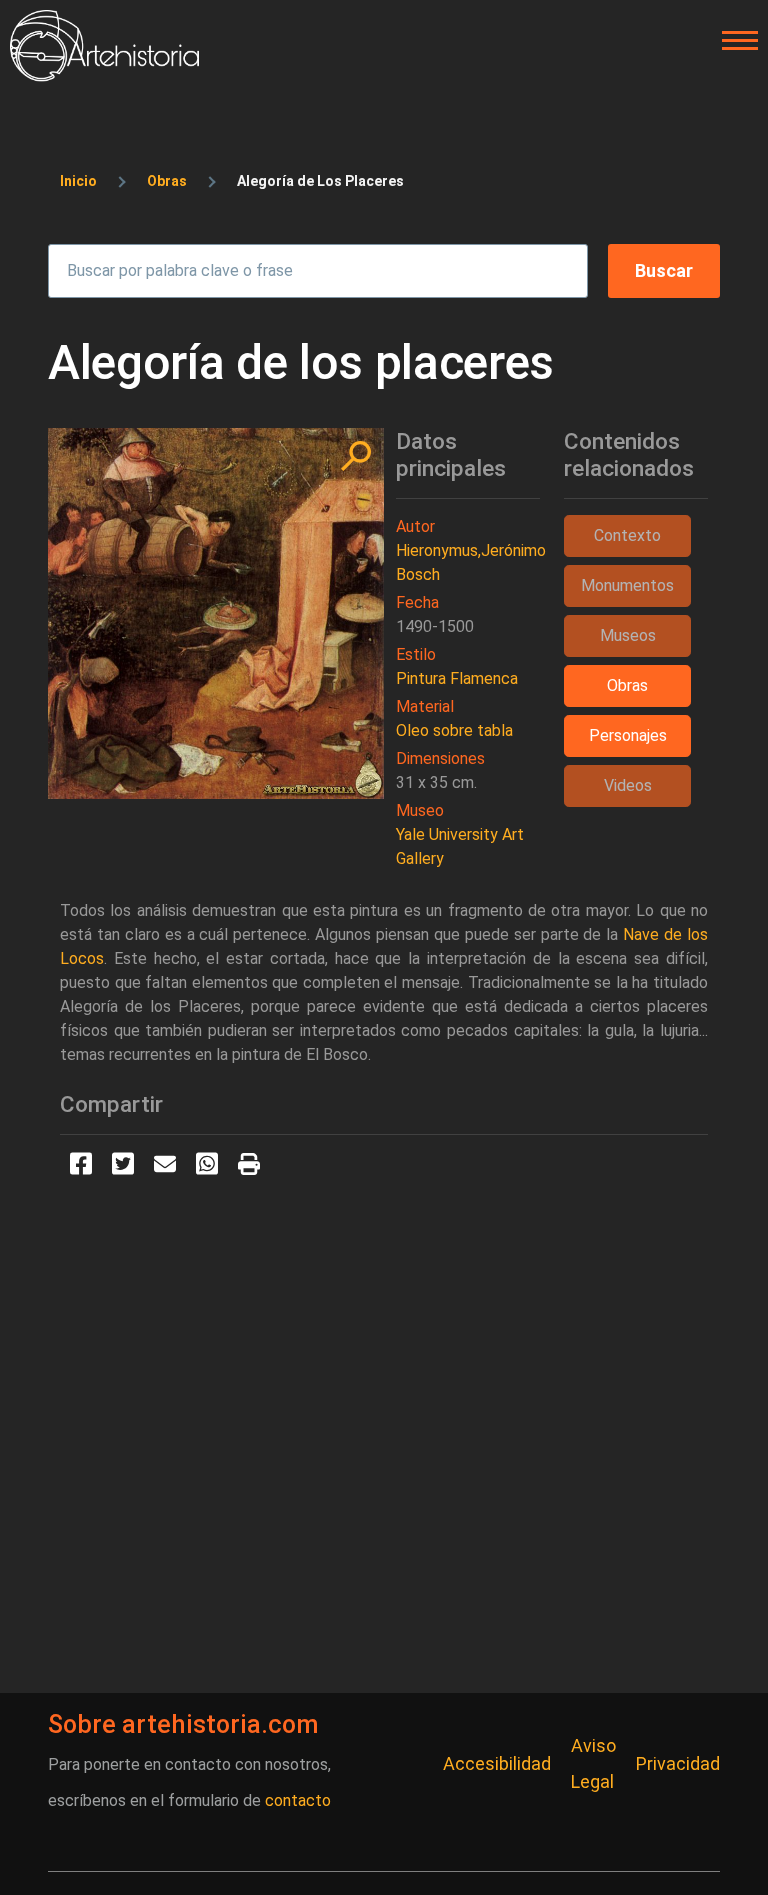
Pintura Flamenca (457, 678)
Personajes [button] (628, 735)
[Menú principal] (734, 41)
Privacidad (678, 1763)
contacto (298, 1800)
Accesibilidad (497, 1763)
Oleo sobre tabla (454, 730)
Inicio (78, 181)
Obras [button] (627, 685)
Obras (167, 181)
